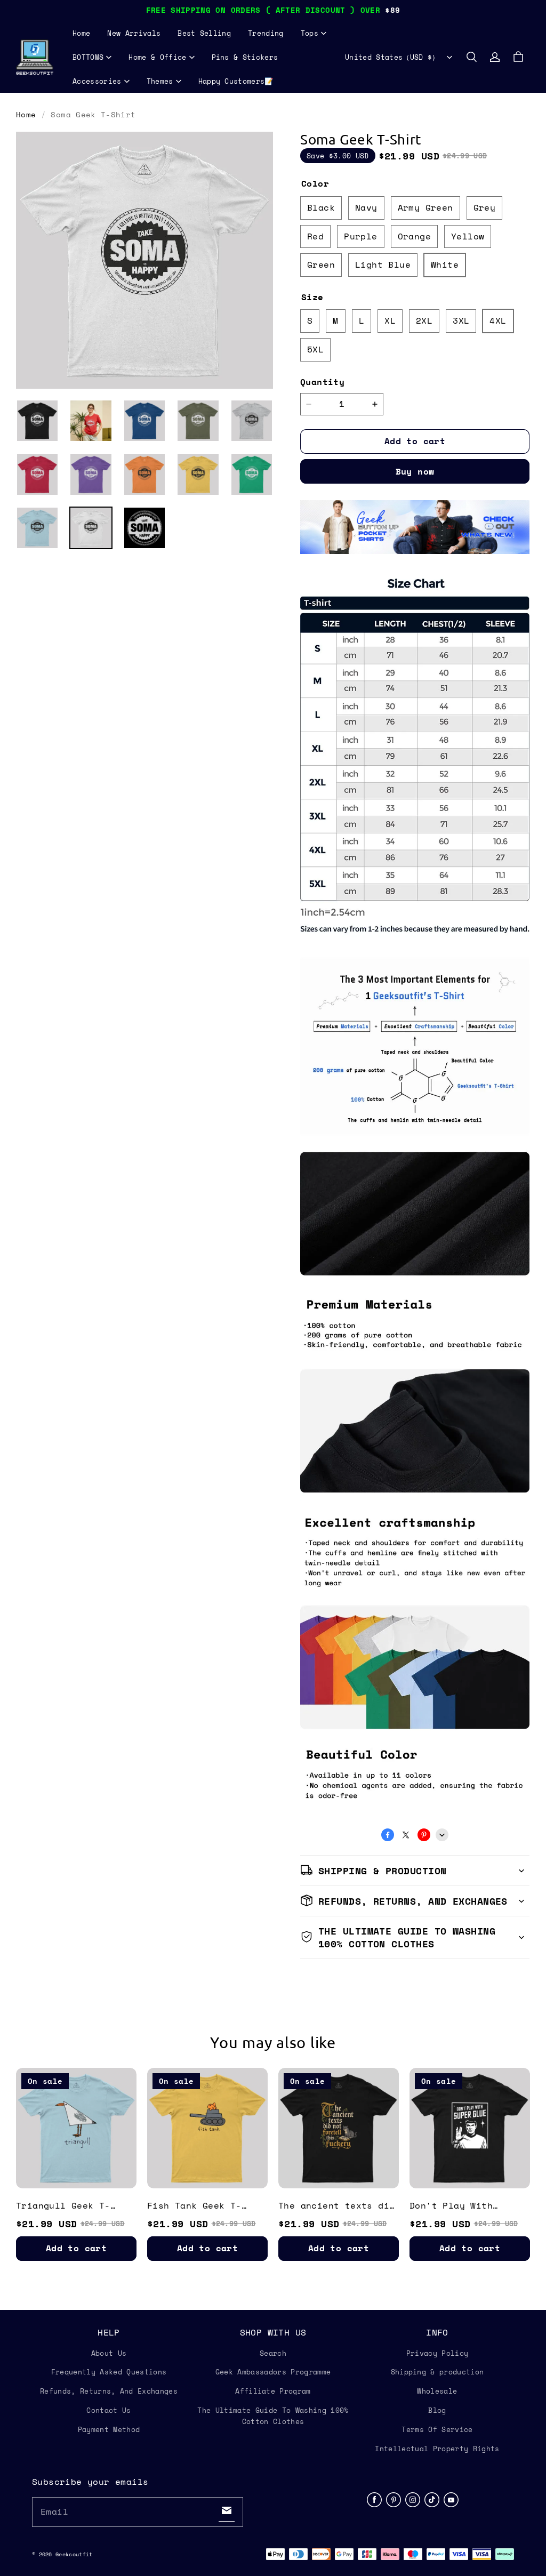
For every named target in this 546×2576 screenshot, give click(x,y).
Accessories (97, 81)
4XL (498, 320)
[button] (471, 57)
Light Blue (383, 264)
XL (390, 320)
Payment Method (109, 2429)
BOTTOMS (88, 57)
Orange (414, 236)
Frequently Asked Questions (109, 2372)
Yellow (468, 236)
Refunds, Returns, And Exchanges (109, 2391)
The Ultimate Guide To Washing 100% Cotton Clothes (273, 2416)
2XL (424, 320)
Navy (366, 207)
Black (321, 207)
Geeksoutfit (74, 2554)
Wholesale (437, 2391)
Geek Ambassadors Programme (273, 2372)
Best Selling (204, 33)
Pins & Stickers (245, 57)
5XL (315, 349)
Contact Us (109, 2410)
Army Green (425, 207)
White (445, 264)
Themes (160, 81)
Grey (485, 207)
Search (273, 2353)
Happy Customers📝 (236, 81)
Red (315, 236)
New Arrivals (134, 33)
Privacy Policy (437, 2353)
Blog (437, 2410)
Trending (266, 33)
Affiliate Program (273, 2391)
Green (321, 264)
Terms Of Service (437, 2429)
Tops (310, 33)
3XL (461, 320)
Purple (360, 236)
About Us (109, 2353)
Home (81, 33)
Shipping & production (437, 2372)
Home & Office (157, 57)
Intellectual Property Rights (437, 2449)
